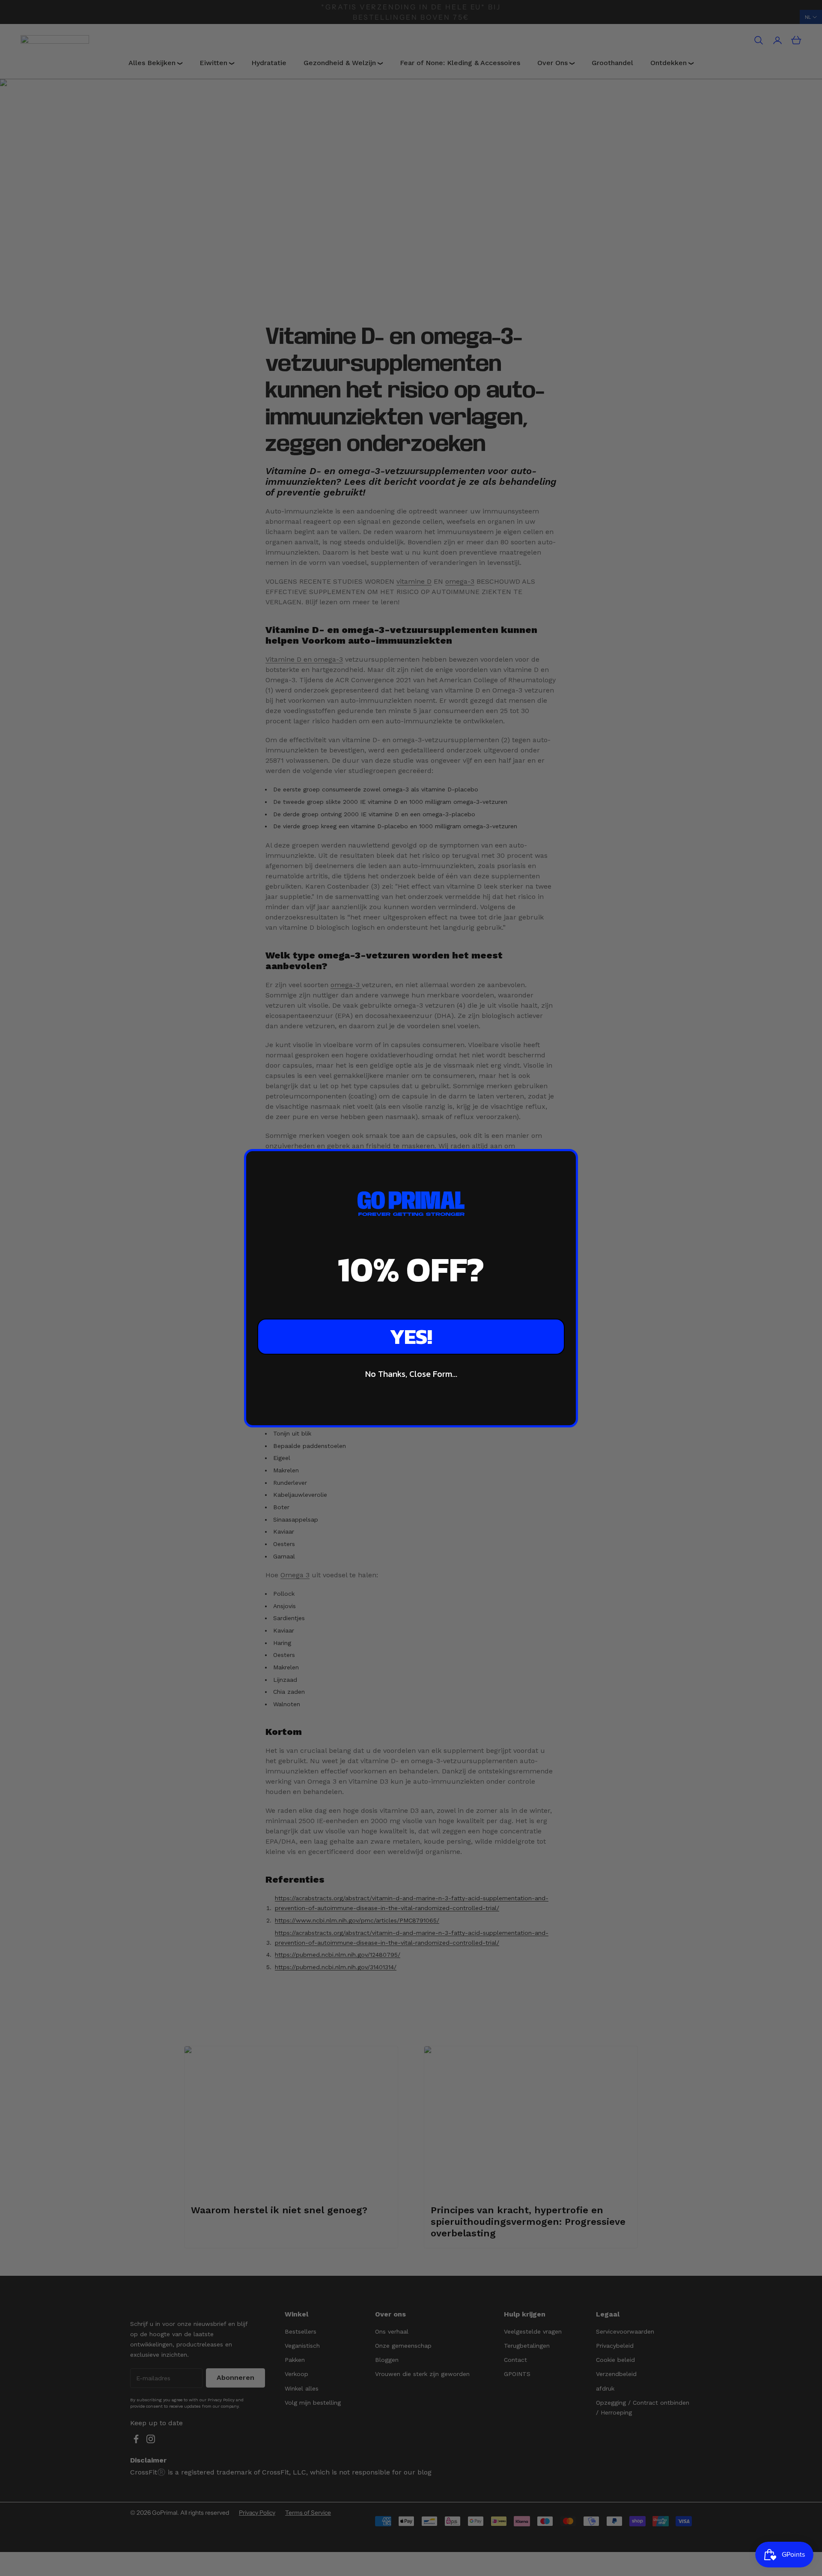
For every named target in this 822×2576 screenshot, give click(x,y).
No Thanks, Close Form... (411, 1374)
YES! (411, 1336)
